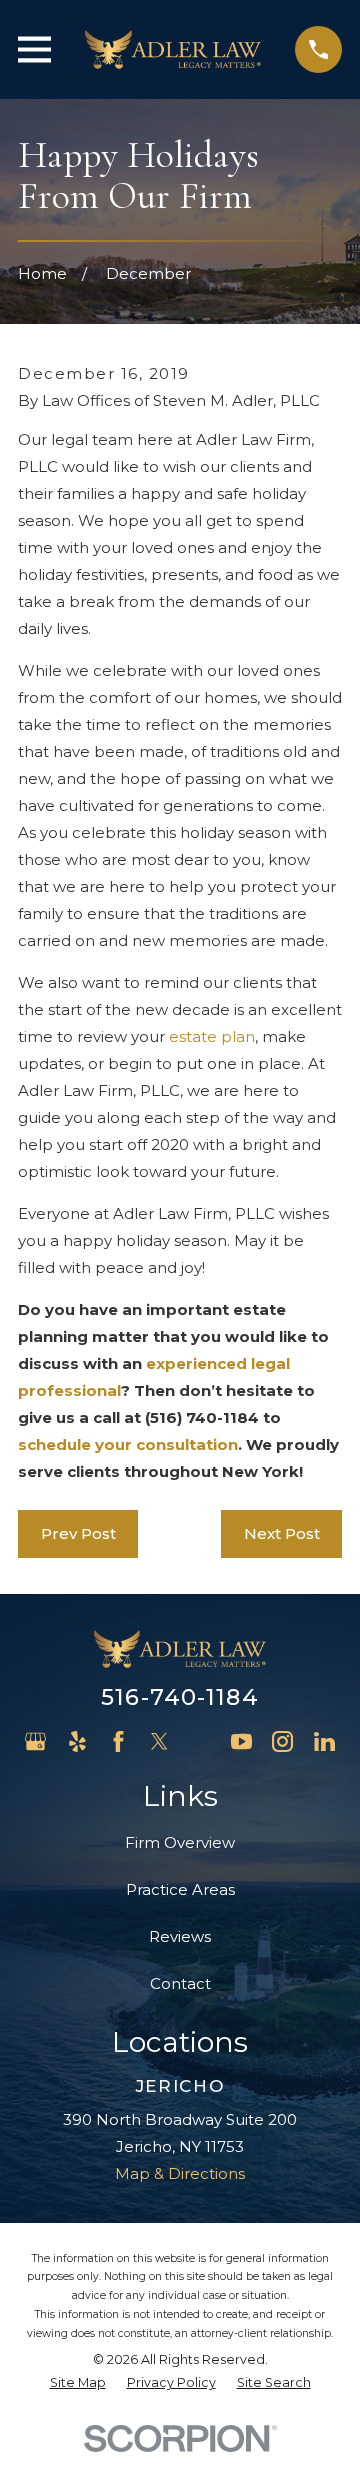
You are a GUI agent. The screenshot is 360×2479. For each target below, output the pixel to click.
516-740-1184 (180, 1697)
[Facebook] (118, 1741)
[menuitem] (78, 2383)
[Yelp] (77, 1741)
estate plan (212, 1036)
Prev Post (78, 1533)
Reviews (180, 1936)
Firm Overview (180, 1842)
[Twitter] (159, 1741)
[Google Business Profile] (35, 1741)
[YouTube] (241, 1741)
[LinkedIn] (324, 1741)
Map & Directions (180, 2173)
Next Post (282, 1533)
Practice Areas (180, 1889)
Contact (180, 1983)
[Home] (173, 49)
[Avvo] (200, 1741)
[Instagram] (282, 1741)
